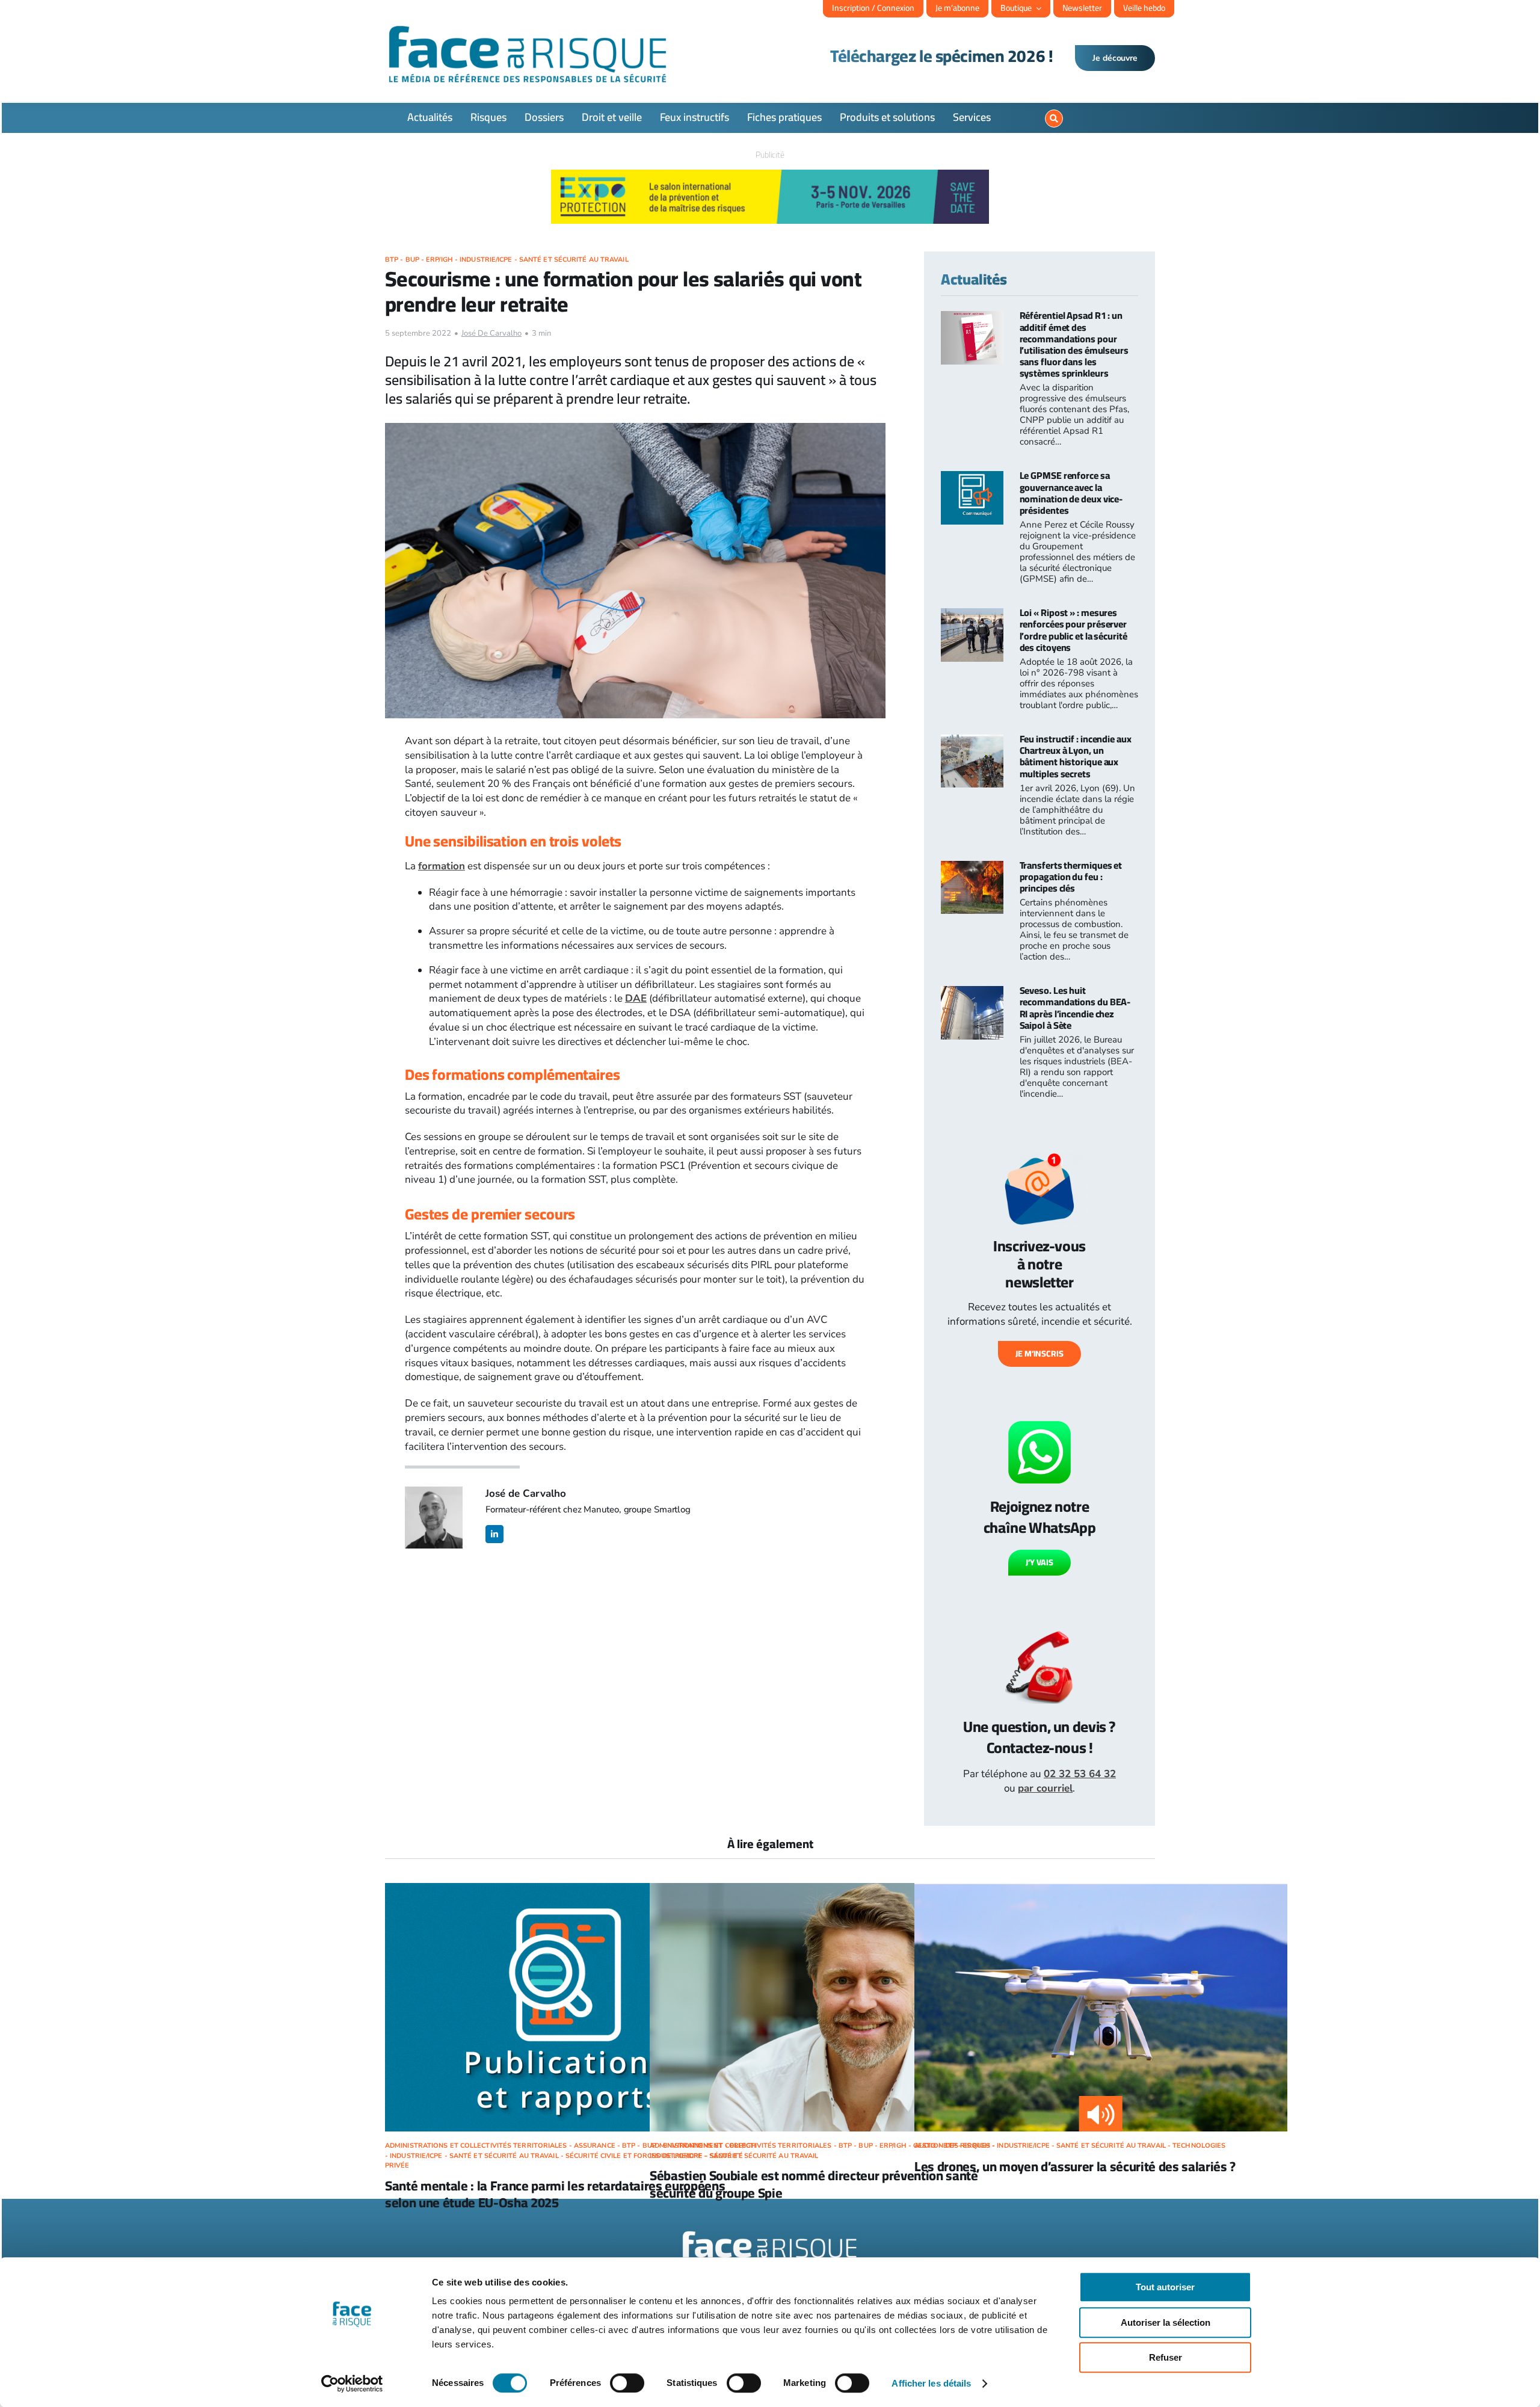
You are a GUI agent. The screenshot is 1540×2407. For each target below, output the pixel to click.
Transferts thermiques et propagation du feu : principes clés (1071, 877)
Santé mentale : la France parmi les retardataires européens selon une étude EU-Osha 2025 (555, 2194)
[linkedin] (494, 1534)
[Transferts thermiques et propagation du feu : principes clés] (972, 868)
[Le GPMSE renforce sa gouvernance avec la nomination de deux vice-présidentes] (972, 478)
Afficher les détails (931, 2383)
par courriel (1045, 1788)
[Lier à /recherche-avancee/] (1054, 119)
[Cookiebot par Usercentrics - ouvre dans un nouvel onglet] (352, 2384)
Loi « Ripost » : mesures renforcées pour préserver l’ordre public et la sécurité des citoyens (1073, 630)
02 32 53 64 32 (1080, 1774)
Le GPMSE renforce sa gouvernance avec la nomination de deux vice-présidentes (1071, 493)
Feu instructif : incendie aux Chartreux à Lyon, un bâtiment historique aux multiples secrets (1076, 756)
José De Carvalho (491, 333)
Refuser (1166, 2357)
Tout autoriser (1165, 2287)
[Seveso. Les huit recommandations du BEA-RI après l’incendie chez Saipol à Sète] (972, 993)
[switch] (627, 2383)
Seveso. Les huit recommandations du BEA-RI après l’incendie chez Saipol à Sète (1075, 1008)
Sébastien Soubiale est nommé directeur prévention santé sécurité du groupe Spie (814, 2184)
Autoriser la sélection (1166, 2322)
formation (442, 866)
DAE (636, 998)
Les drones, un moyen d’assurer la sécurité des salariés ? (1075, 2166)
